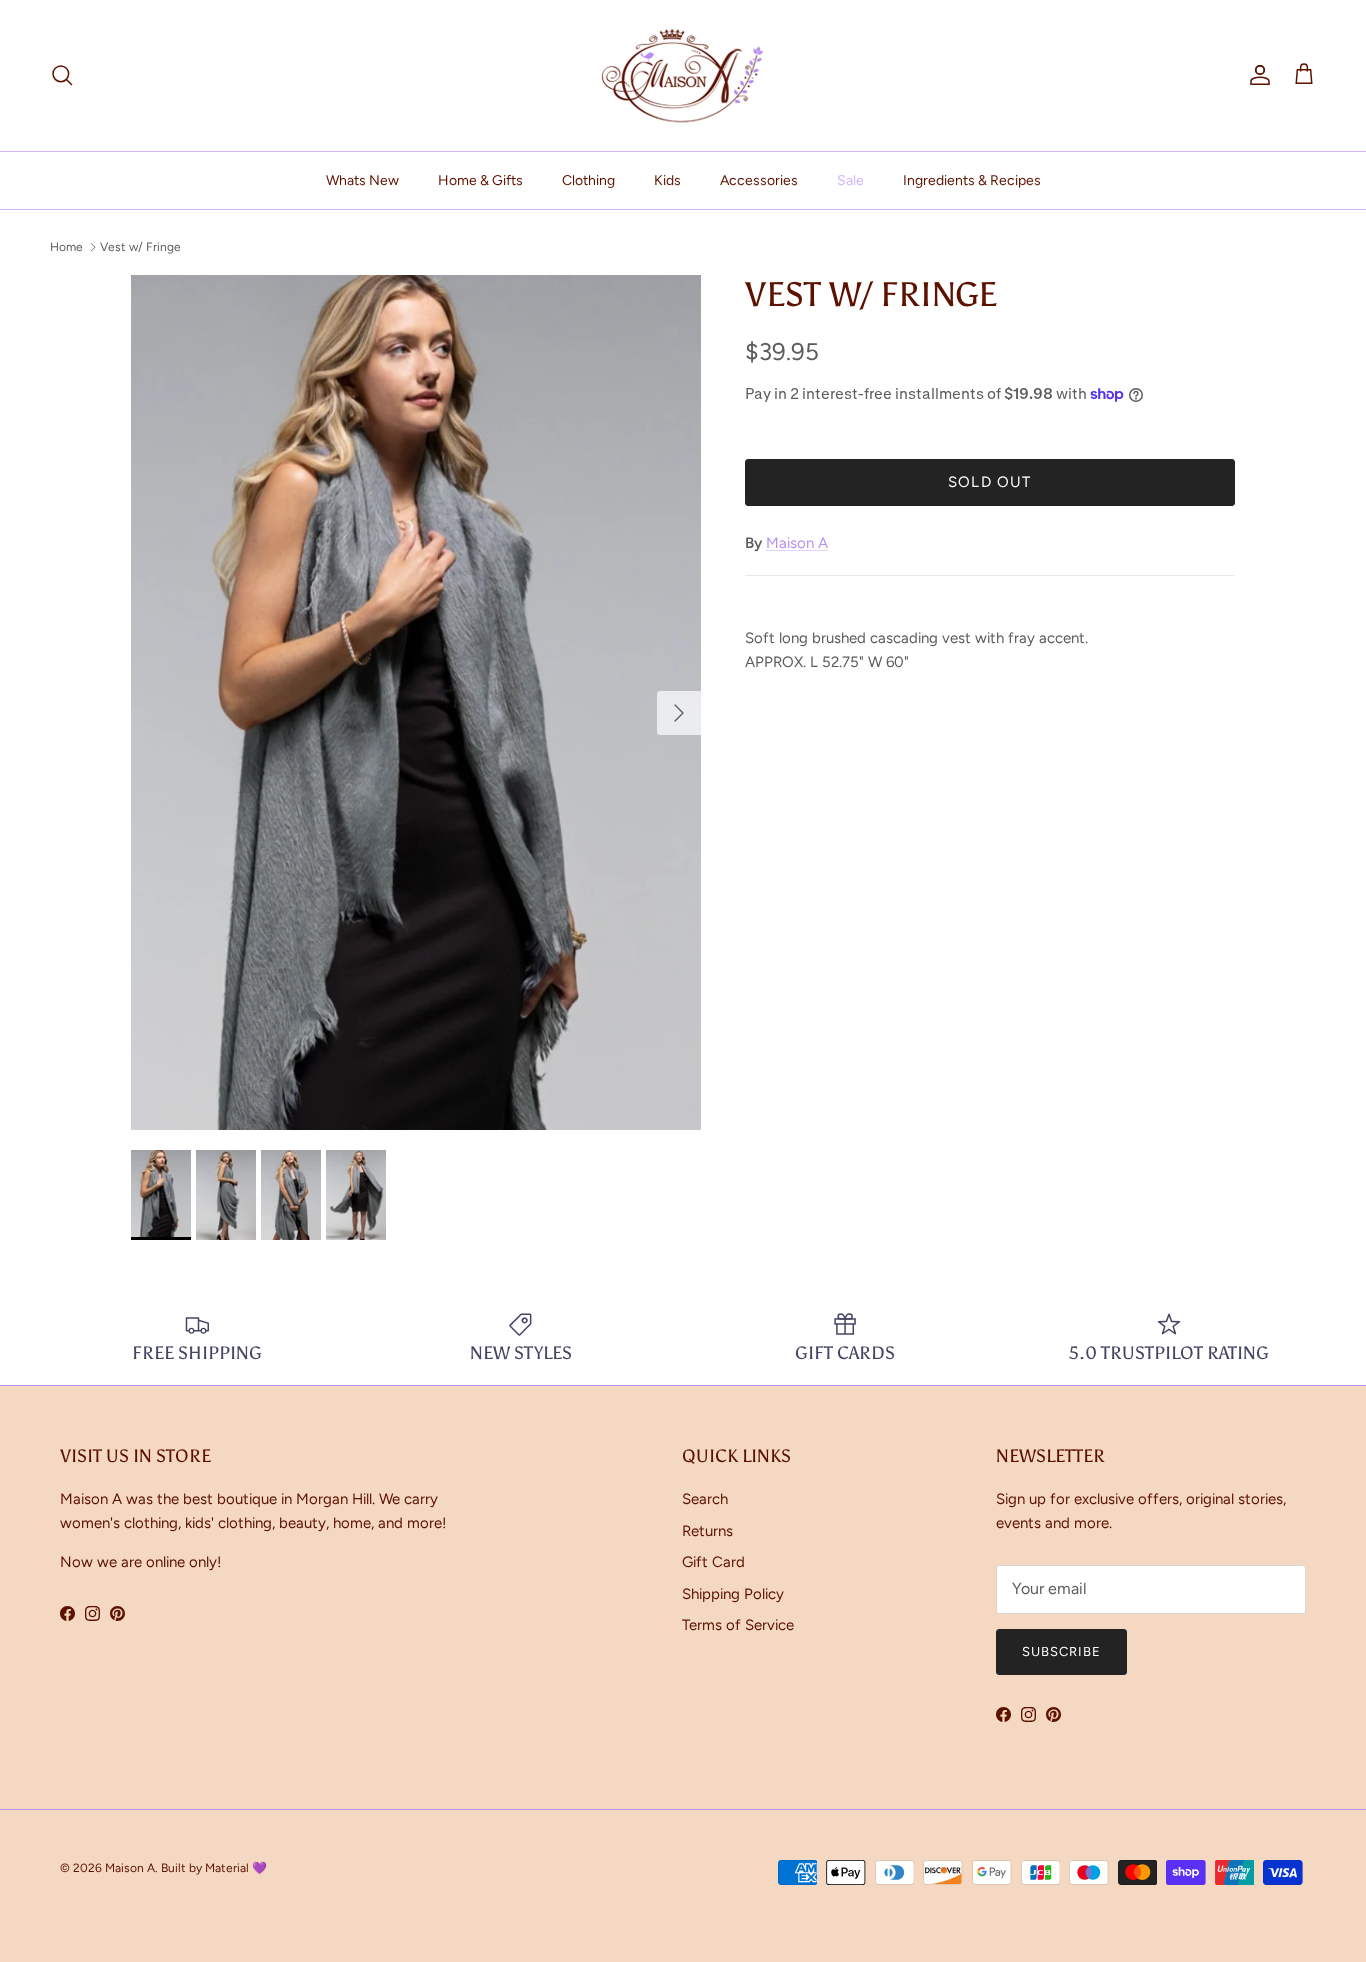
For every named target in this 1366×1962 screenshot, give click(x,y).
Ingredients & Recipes (972, 180)
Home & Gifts (480, 180)
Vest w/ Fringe (140, 247)
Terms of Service (738, 1625)
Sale (850, 180)
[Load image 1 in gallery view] (416, 702)
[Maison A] (683, 75)
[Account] (1256, 75)
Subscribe (1061, 1651)
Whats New (362, 180)
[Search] (62, 75)
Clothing (588, 180)
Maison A (797, 543)
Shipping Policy (733, 1594)
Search (705, 1499)
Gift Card (713, 1562)
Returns (707, 1531)
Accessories (759, 180)
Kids (667, 180)
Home (66, 247)
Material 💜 (236, 1868)
